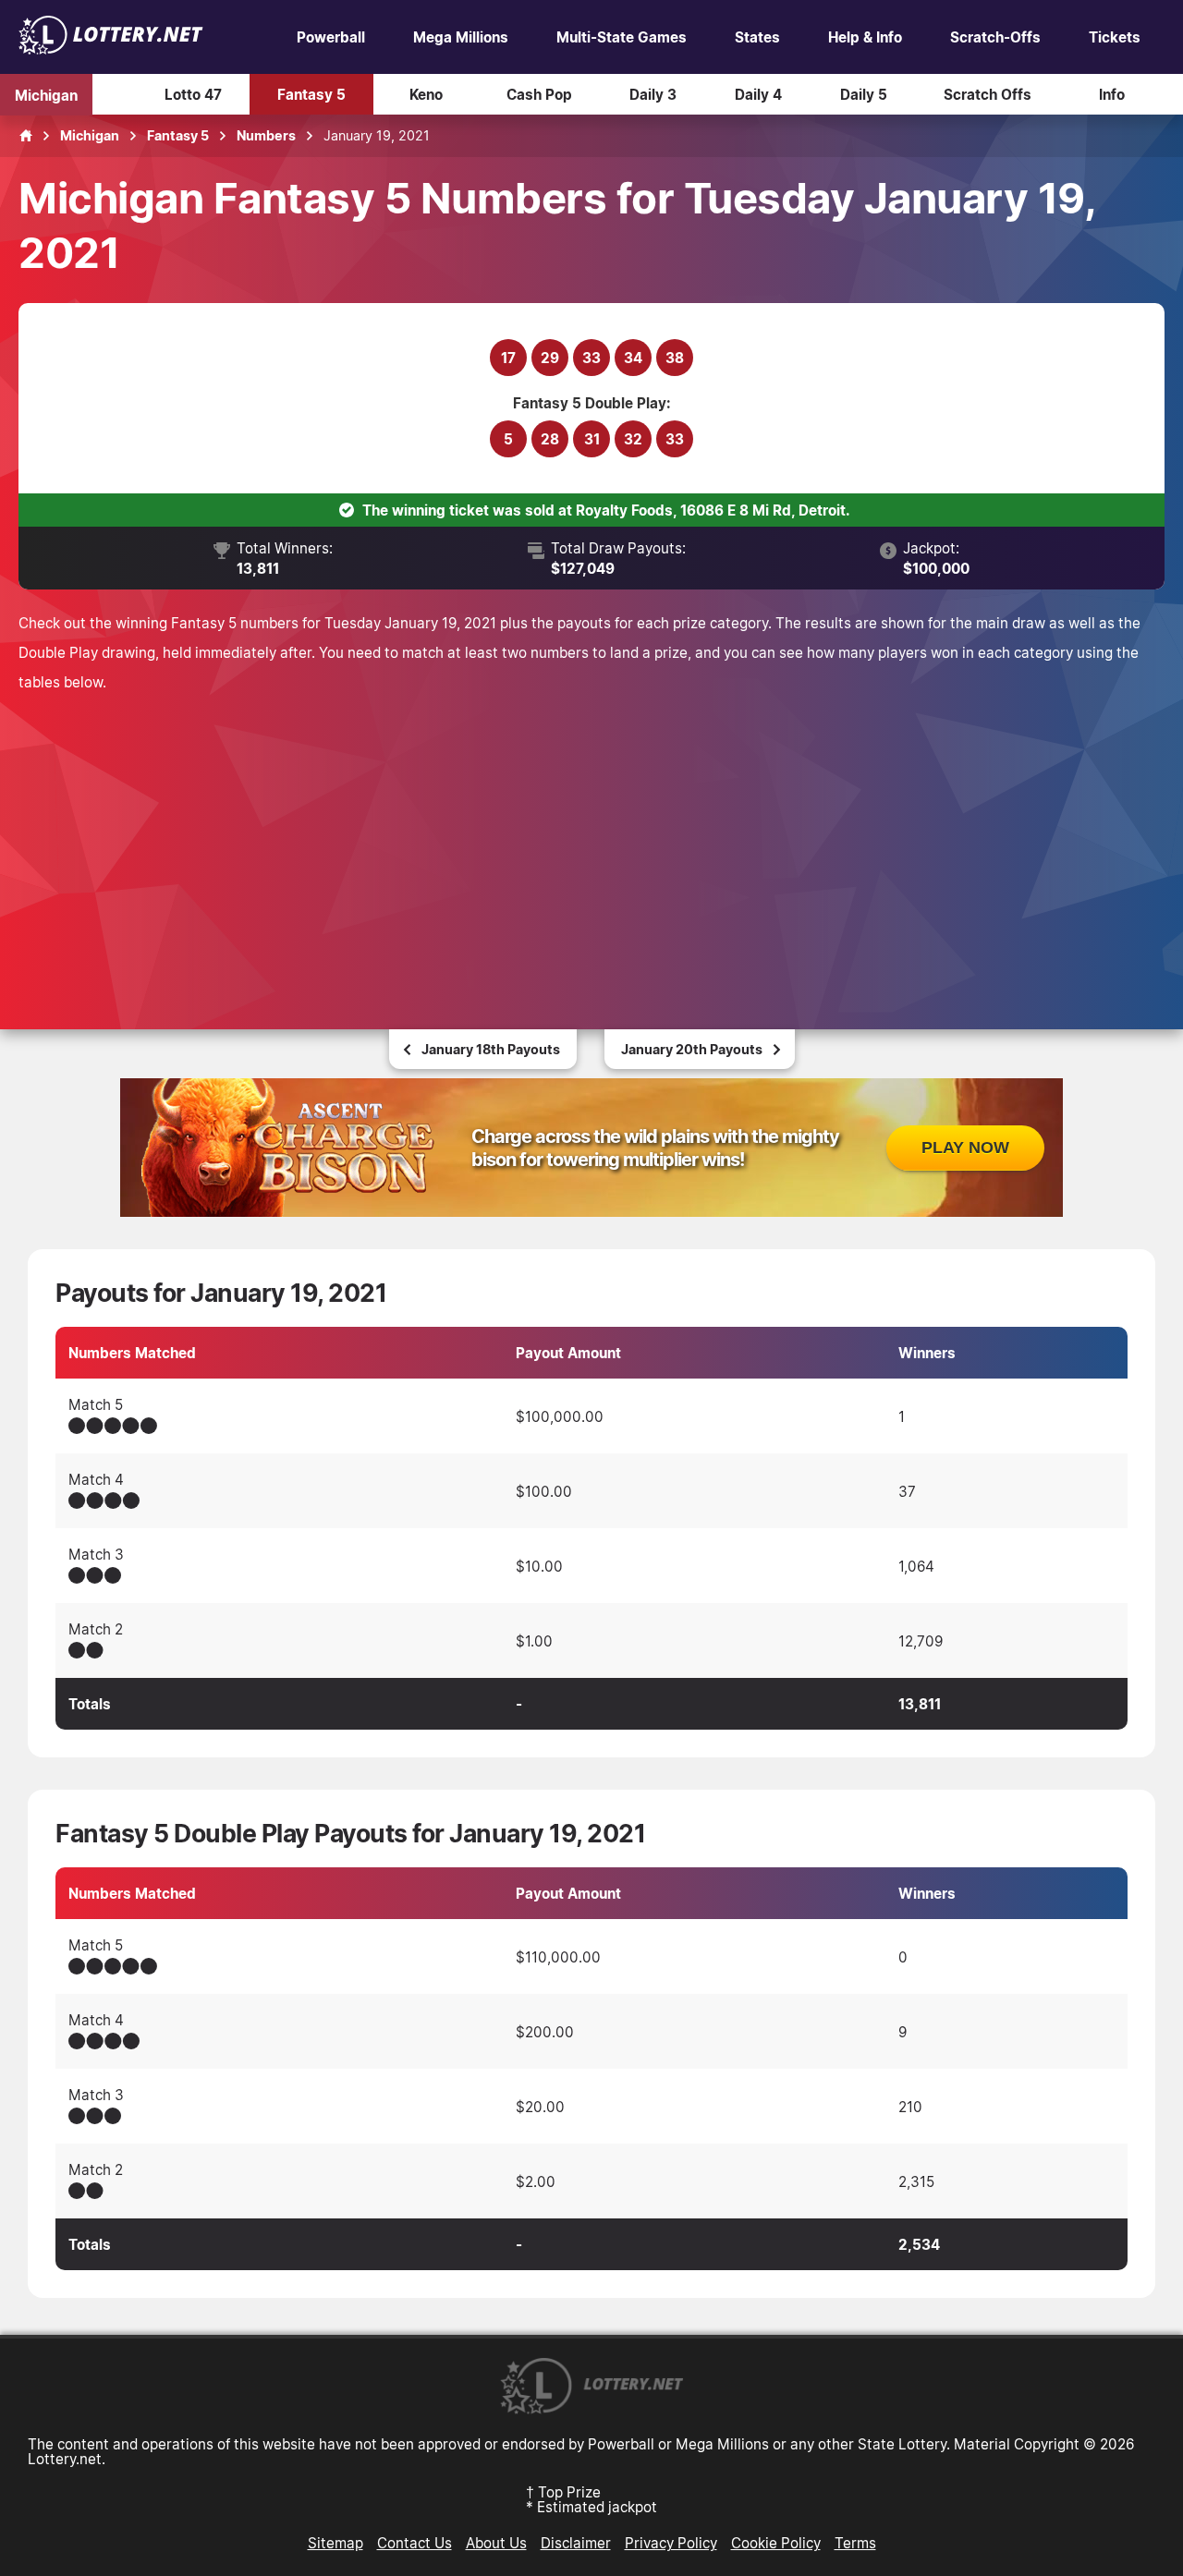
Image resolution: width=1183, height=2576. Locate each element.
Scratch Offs (988, 94)
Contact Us (415, 2543)
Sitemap (335, 2543)
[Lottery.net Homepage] (26, 136)
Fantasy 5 (311, 94)
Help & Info (865, 37)
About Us (496, 2543)
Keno (426, 94)
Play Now (965, 1148)
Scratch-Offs (995, 37)
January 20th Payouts (692, 1049)
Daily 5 (864, 94)
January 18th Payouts (491, 1049)
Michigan (46, 94)
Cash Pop (539, 94)
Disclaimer (576, 2543)
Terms (855, 2543)
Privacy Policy (671, 2543)
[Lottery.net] (111, 49)
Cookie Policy (776, 2543)
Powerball (331, 37)
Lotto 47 (193, 94)
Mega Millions (461, 37)
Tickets (1115, 37)
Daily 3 (653, 94)
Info (1112, 94)
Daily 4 (758, 94)
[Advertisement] (591, 835)
